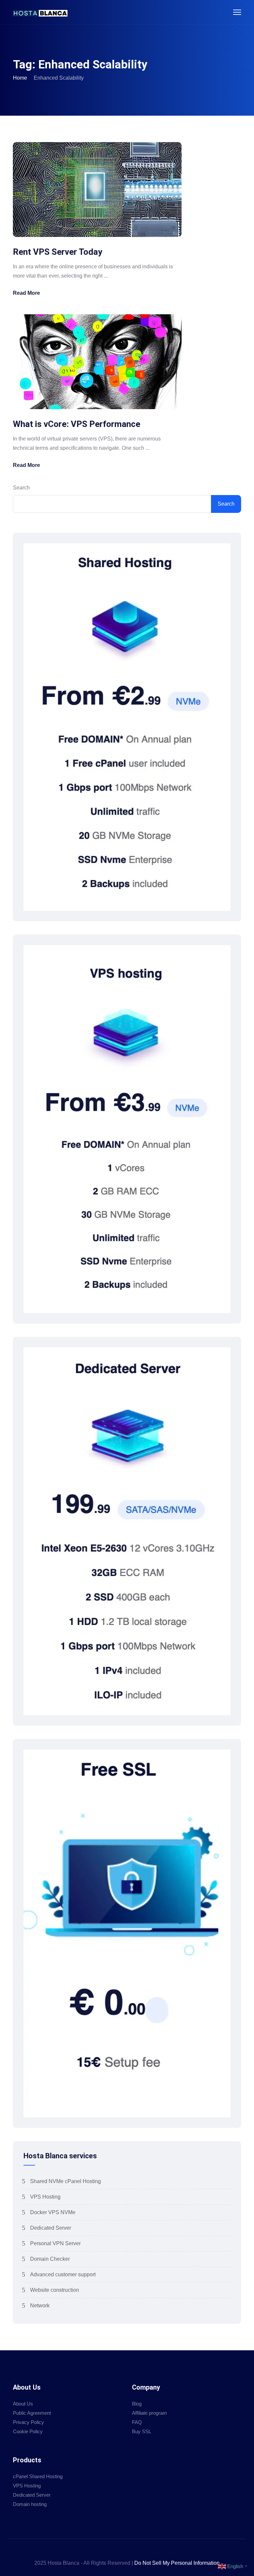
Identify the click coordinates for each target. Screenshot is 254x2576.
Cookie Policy (28, 2431)
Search (21, 488)
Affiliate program (149, 2413)
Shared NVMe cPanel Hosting (65, 2181)
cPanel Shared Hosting (38, 2476)
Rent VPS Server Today (58, 252)
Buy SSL (142, 2431)
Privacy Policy (28, 2422)
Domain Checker (50, 2259)
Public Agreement (32, 2413)
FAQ (137, 2422)
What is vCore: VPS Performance (77, 424)
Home (20, 78)
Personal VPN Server (55, 2243)
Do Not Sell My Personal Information (177, 2563)
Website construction (55, 2290)
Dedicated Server (51, 2228)
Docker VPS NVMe (53, 2212)
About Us (23, 2404)
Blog (137, 2404)
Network (40, 2306)
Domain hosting (30, 2504)
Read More (26, 293)
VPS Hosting (45, 2197)
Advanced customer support (63, 2274)
